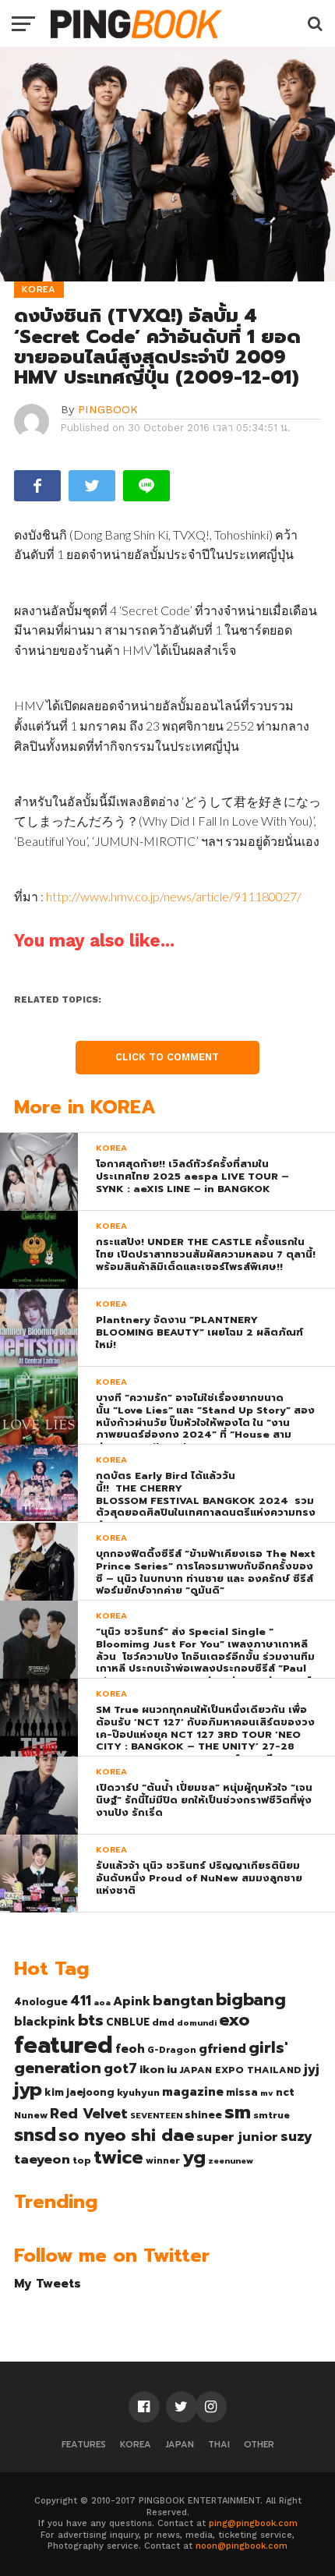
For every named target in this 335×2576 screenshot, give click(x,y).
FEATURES (84, 2445)
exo (234, 2020)
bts (91, 2020)
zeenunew (231, 2160)
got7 (120, 2068)
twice (118, 2157)
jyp (28, 2089)
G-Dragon (172, 2050)
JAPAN (180, 2445)
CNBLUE (128, 2022)
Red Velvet (89, 2114)
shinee (203, 2115)
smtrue (272, 2115)
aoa (102, 2002)
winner (163, 2160)
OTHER (259, 2445)
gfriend (222, 2049)
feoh (130, 2049)
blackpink (45, 2022)
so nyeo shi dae (126, 2135)
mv (267, 2093)
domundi (197, 2022)
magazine (193, 2092)
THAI (219, 2445)
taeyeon (42, 2159)
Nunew (31, 2115)
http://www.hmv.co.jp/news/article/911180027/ (174, 896)
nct (285, 2092)
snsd (35, 2135)
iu (172, 2069)
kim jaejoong (79, 2092)
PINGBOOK (108, 409)
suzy (296, 2136)
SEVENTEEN (156, 2115)
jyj (312, 2069)
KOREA (136, 2445)
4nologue (41, 2002)
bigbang (251, 2000)
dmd (163, 2022)
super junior (237, 2137)
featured (63, 2045)
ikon (152, 2069)
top (82, 2160)
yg (194, 2157)
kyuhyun (138, 2093)
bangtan (183, 2001)
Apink (132, 2001)
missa (242, 2092)
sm (238, 2112)
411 (81, 2001)
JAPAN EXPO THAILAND (240, 2070)
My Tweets (48, 2283)
